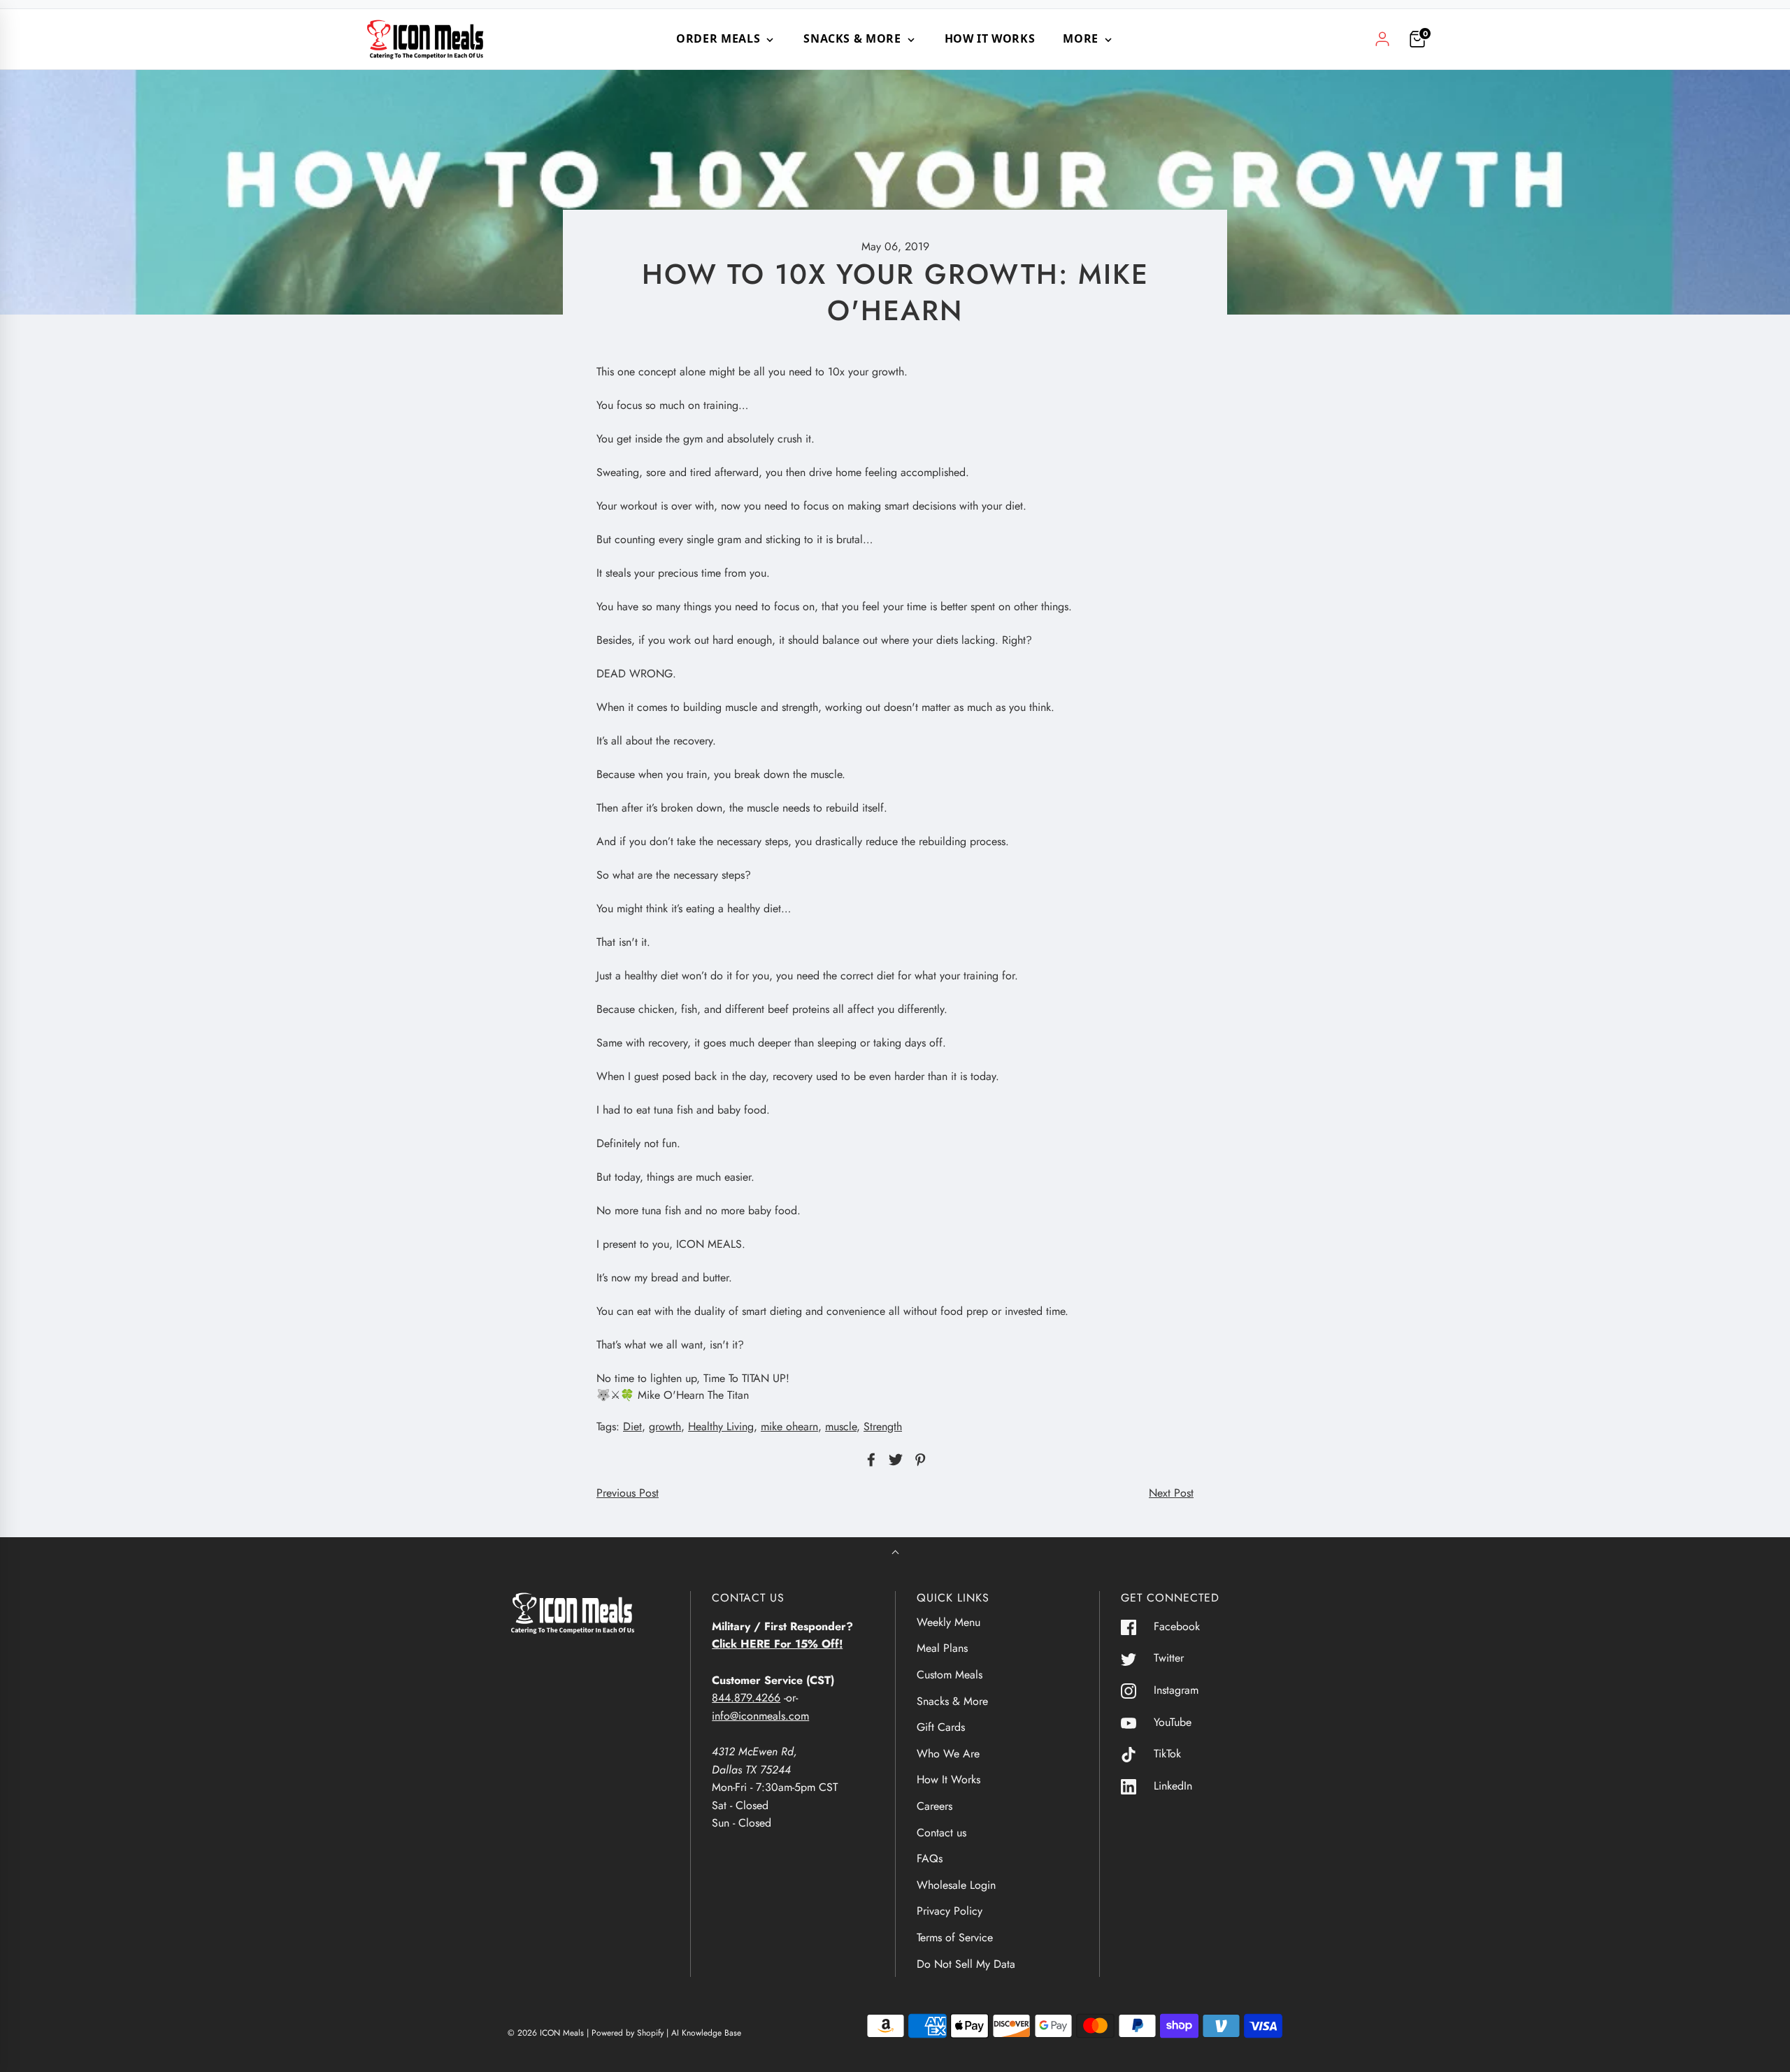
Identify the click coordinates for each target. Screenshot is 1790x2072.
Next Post (1171, 1493)
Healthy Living (721, 1426)
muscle (841, 1426)
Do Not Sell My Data (966, 1964)
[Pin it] (918, 1460)
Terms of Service (955, 1937)
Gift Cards (941, 1727)
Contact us (941, 1833)
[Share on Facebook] (869, 1460)
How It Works (990, 38)
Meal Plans (942, 1648)
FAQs (930, 1858)
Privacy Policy (950, 1911)
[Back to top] (895, 1554)
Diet (632, 1426)
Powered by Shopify (628, 2033)
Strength (883, 1426)
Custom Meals (950, 1675)
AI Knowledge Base (706, 2033)
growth (665, 1426)
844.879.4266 (746, 1698)
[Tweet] (894, 1460)
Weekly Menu (948, 1622)
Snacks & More (952, 1701)
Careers (935, 1806)
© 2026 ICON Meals (546, 2033)
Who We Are (948, 1754)
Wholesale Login (956, 1885)
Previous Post (628, 1493)
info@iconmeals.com (760, 1716)
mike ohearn (789, 1426)
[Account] (1382, 39)
